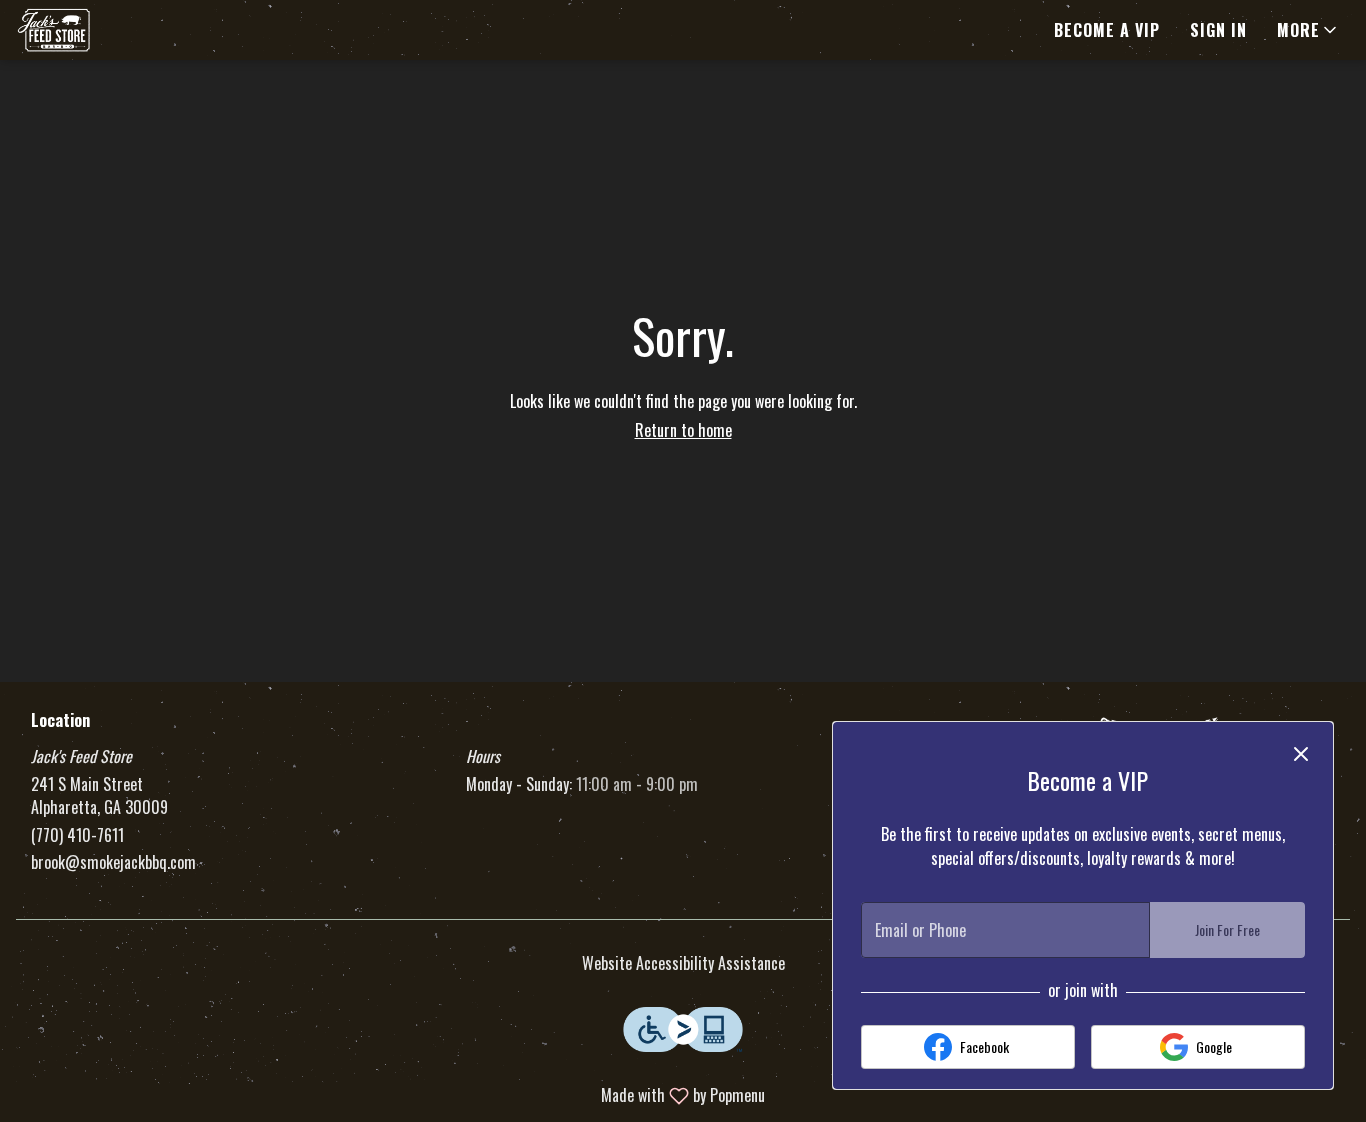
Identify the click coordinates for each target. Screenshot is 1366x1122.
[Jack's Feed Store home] (106, 30)
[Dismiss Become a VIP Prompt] (1301, 754)
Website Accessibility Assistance (683, 963)
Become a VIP (1107, 30)
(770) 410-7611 (77, 835)
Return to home (683, 430)
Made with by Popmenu (390, 1094)
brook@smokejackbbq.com (113, 862)
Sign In (1218, 30)
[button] (1308, 30)
